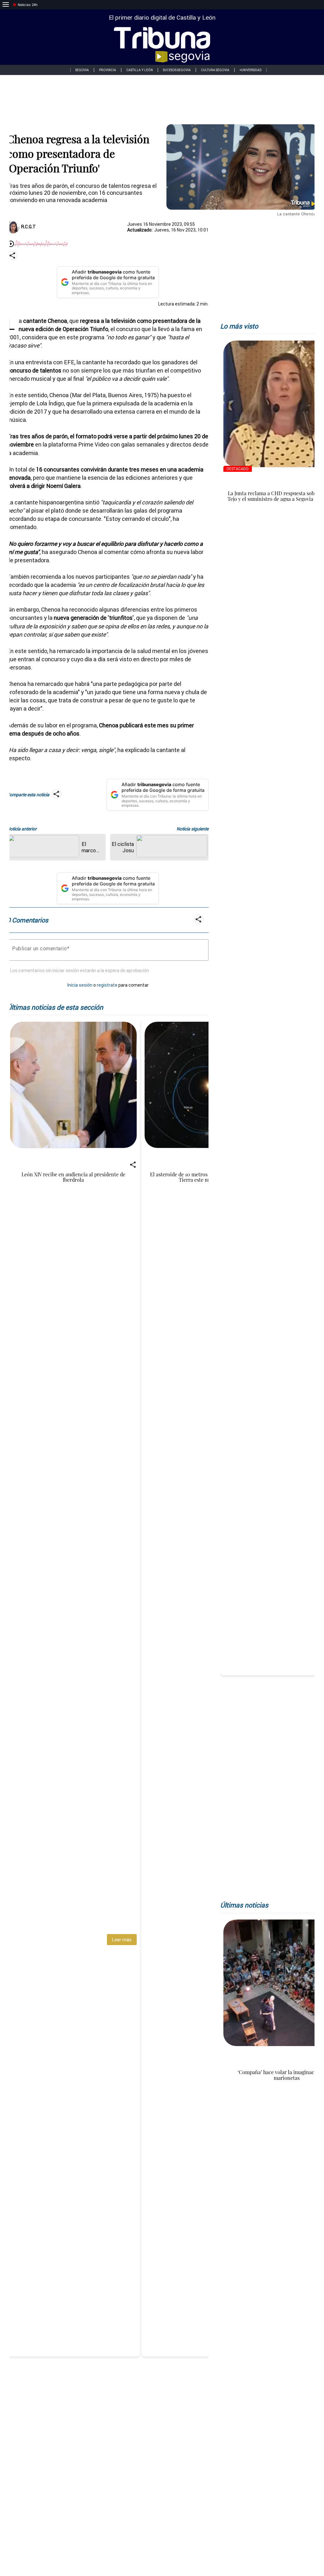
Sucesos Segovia (177, 70)
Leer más (122, 1940)
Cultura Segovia (215, 70)
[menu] (6, 5)
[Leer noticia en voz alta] (11, 244)
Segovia (82, 70)
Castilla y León (140, 70)
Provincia (108, 70)
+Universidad (251, 70)
